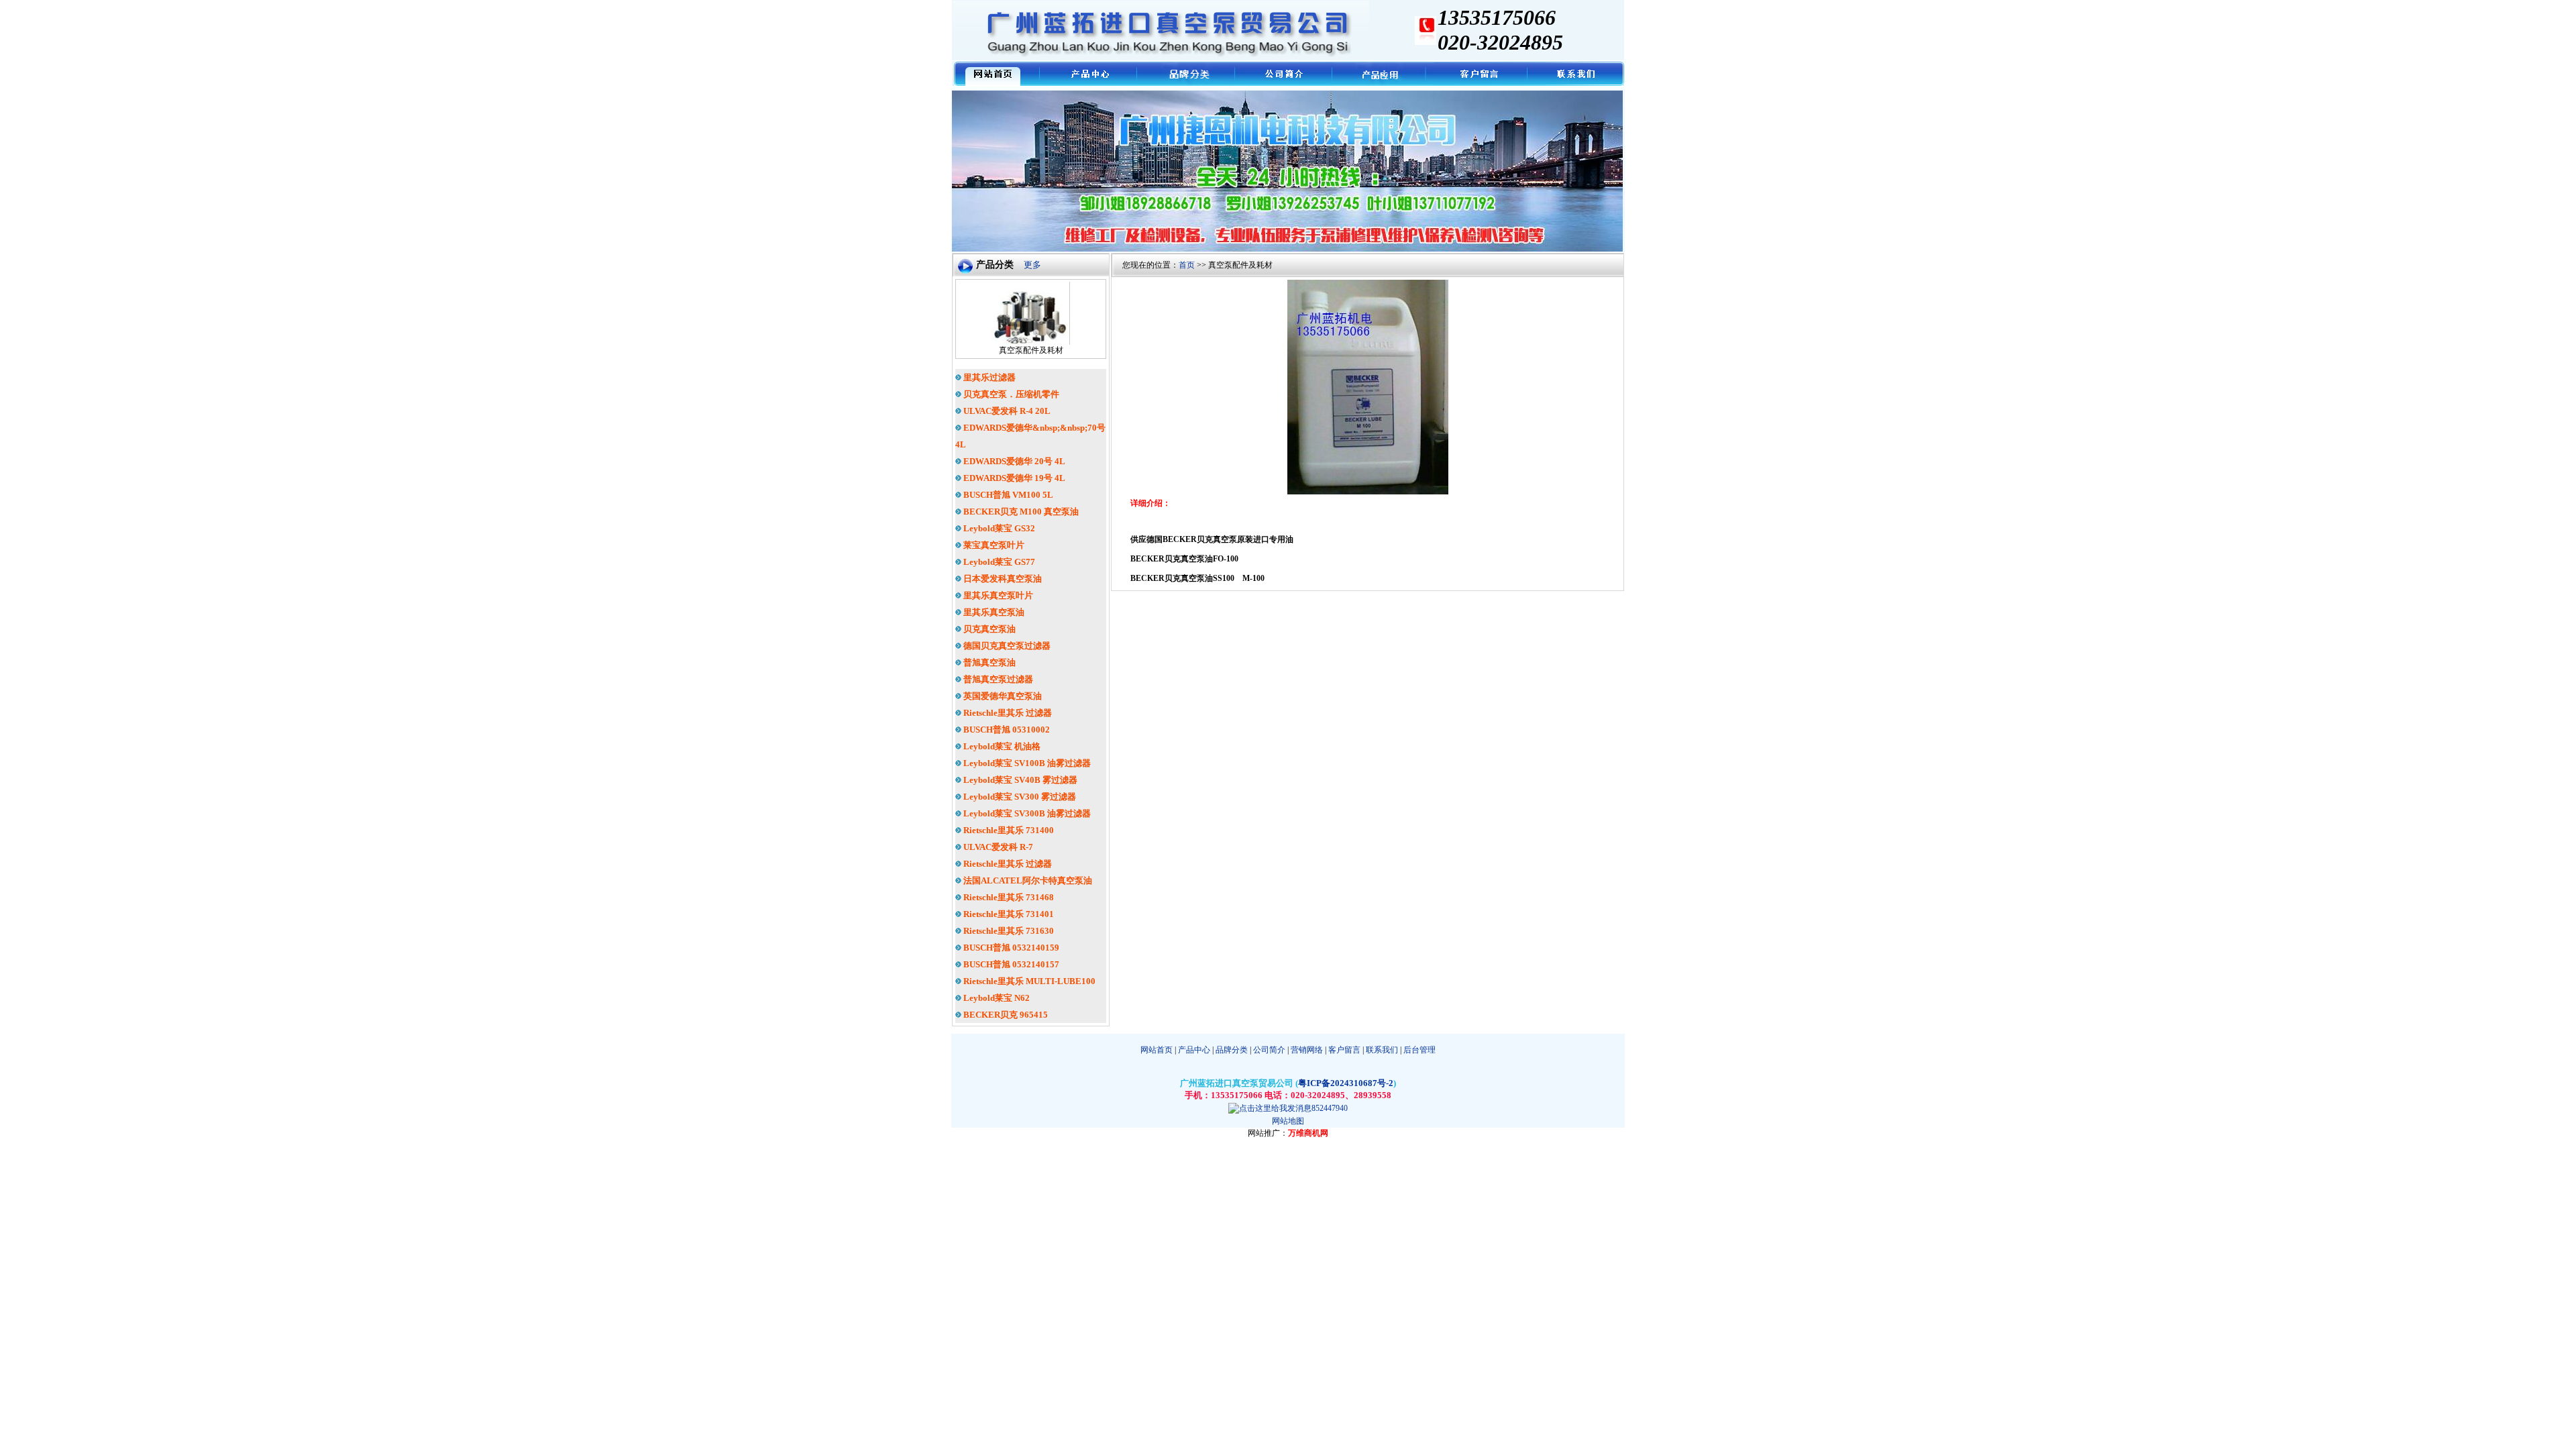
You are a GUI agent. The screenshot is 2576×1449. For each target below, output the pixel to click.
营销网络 (1307, 1050)
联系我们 (1382, 1050)
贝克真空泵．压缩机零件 (1010, 394)
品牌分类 (1232, 1050)
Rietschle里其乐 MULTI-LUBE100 (1028, 981)
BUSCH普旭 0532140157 (1010, 964)
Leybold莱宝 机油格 (1001, 746)
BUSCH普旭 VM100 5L (1007, 495)
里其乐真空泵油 (993, 612)
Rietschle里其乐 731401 (1008, 914)
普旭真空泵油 (988, 662)
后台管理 (1419, 1050)
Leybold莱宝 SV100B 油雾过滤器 (1026, 763)
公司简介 (1269, 1050)
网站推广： (1268, 1133)
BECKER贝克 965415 (1005, 1015)
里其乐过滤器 (988, 377)
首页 (1187, 265)
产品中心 (1193, 1050)
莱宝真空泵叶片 (993, 545)
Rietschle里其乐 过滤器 (1007, 713)
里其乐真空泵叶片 (997, 595)
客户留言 (1344, 1050)
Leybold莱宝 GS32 (998, 528)
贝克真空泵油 (988, 629)
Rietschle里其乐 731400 (1008, 830)
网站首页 (1157, 1050)
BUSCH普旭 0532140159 (1010, 948)
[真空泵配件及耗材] (1031, 342)
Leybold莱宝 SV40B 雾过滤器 (1019, 780)
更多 (1032, 265)
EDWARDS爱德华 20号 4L (1013, 461)
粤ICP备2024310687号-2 (1346, 1083)
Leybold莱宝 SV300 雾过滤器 (1019, 797)
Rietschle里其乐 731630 (1008, 931)
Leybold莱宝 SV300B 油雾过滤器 (1026, 813)
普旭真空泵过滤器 (997, 679)
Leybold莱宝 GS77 (998, 562)
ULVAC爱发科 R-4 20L (1006, 411)
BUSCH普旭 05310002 (1006, 730)
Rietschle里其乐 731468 (1008, 897)
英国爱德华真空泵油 (1002, 696)
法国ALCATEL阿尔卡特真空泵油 (1027, 880)
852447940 (1330, 1108)
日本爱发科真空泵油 (1002, 579)
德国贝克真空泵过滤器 (1006, 646)
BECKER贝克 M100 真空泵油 (1020, 512)
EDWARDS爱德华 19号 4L (1013, 478)
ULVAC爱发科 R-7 (997, 847)
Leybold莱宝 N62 (996, 998)
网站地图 (1288, 1121)
